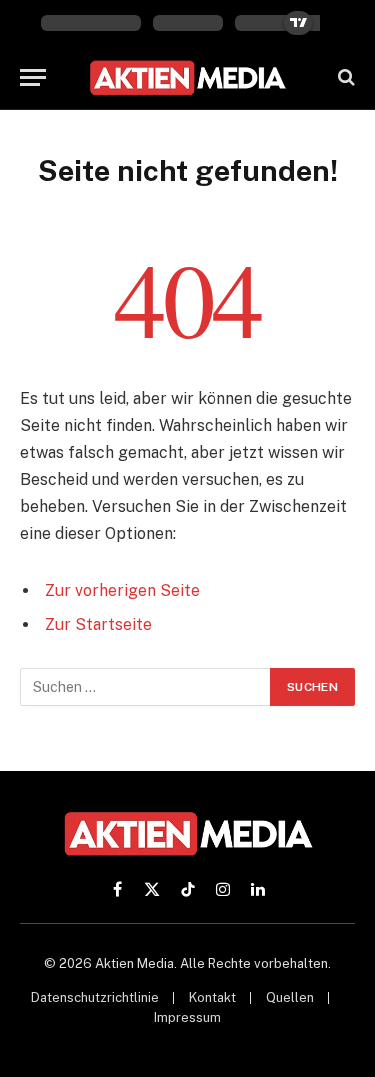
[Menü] (33, 77)
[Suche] (344, 77)
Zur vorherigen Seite (122, 590)
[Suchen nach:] (146, 687)
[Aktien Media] (187, 77)
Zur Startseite (98, 624)
